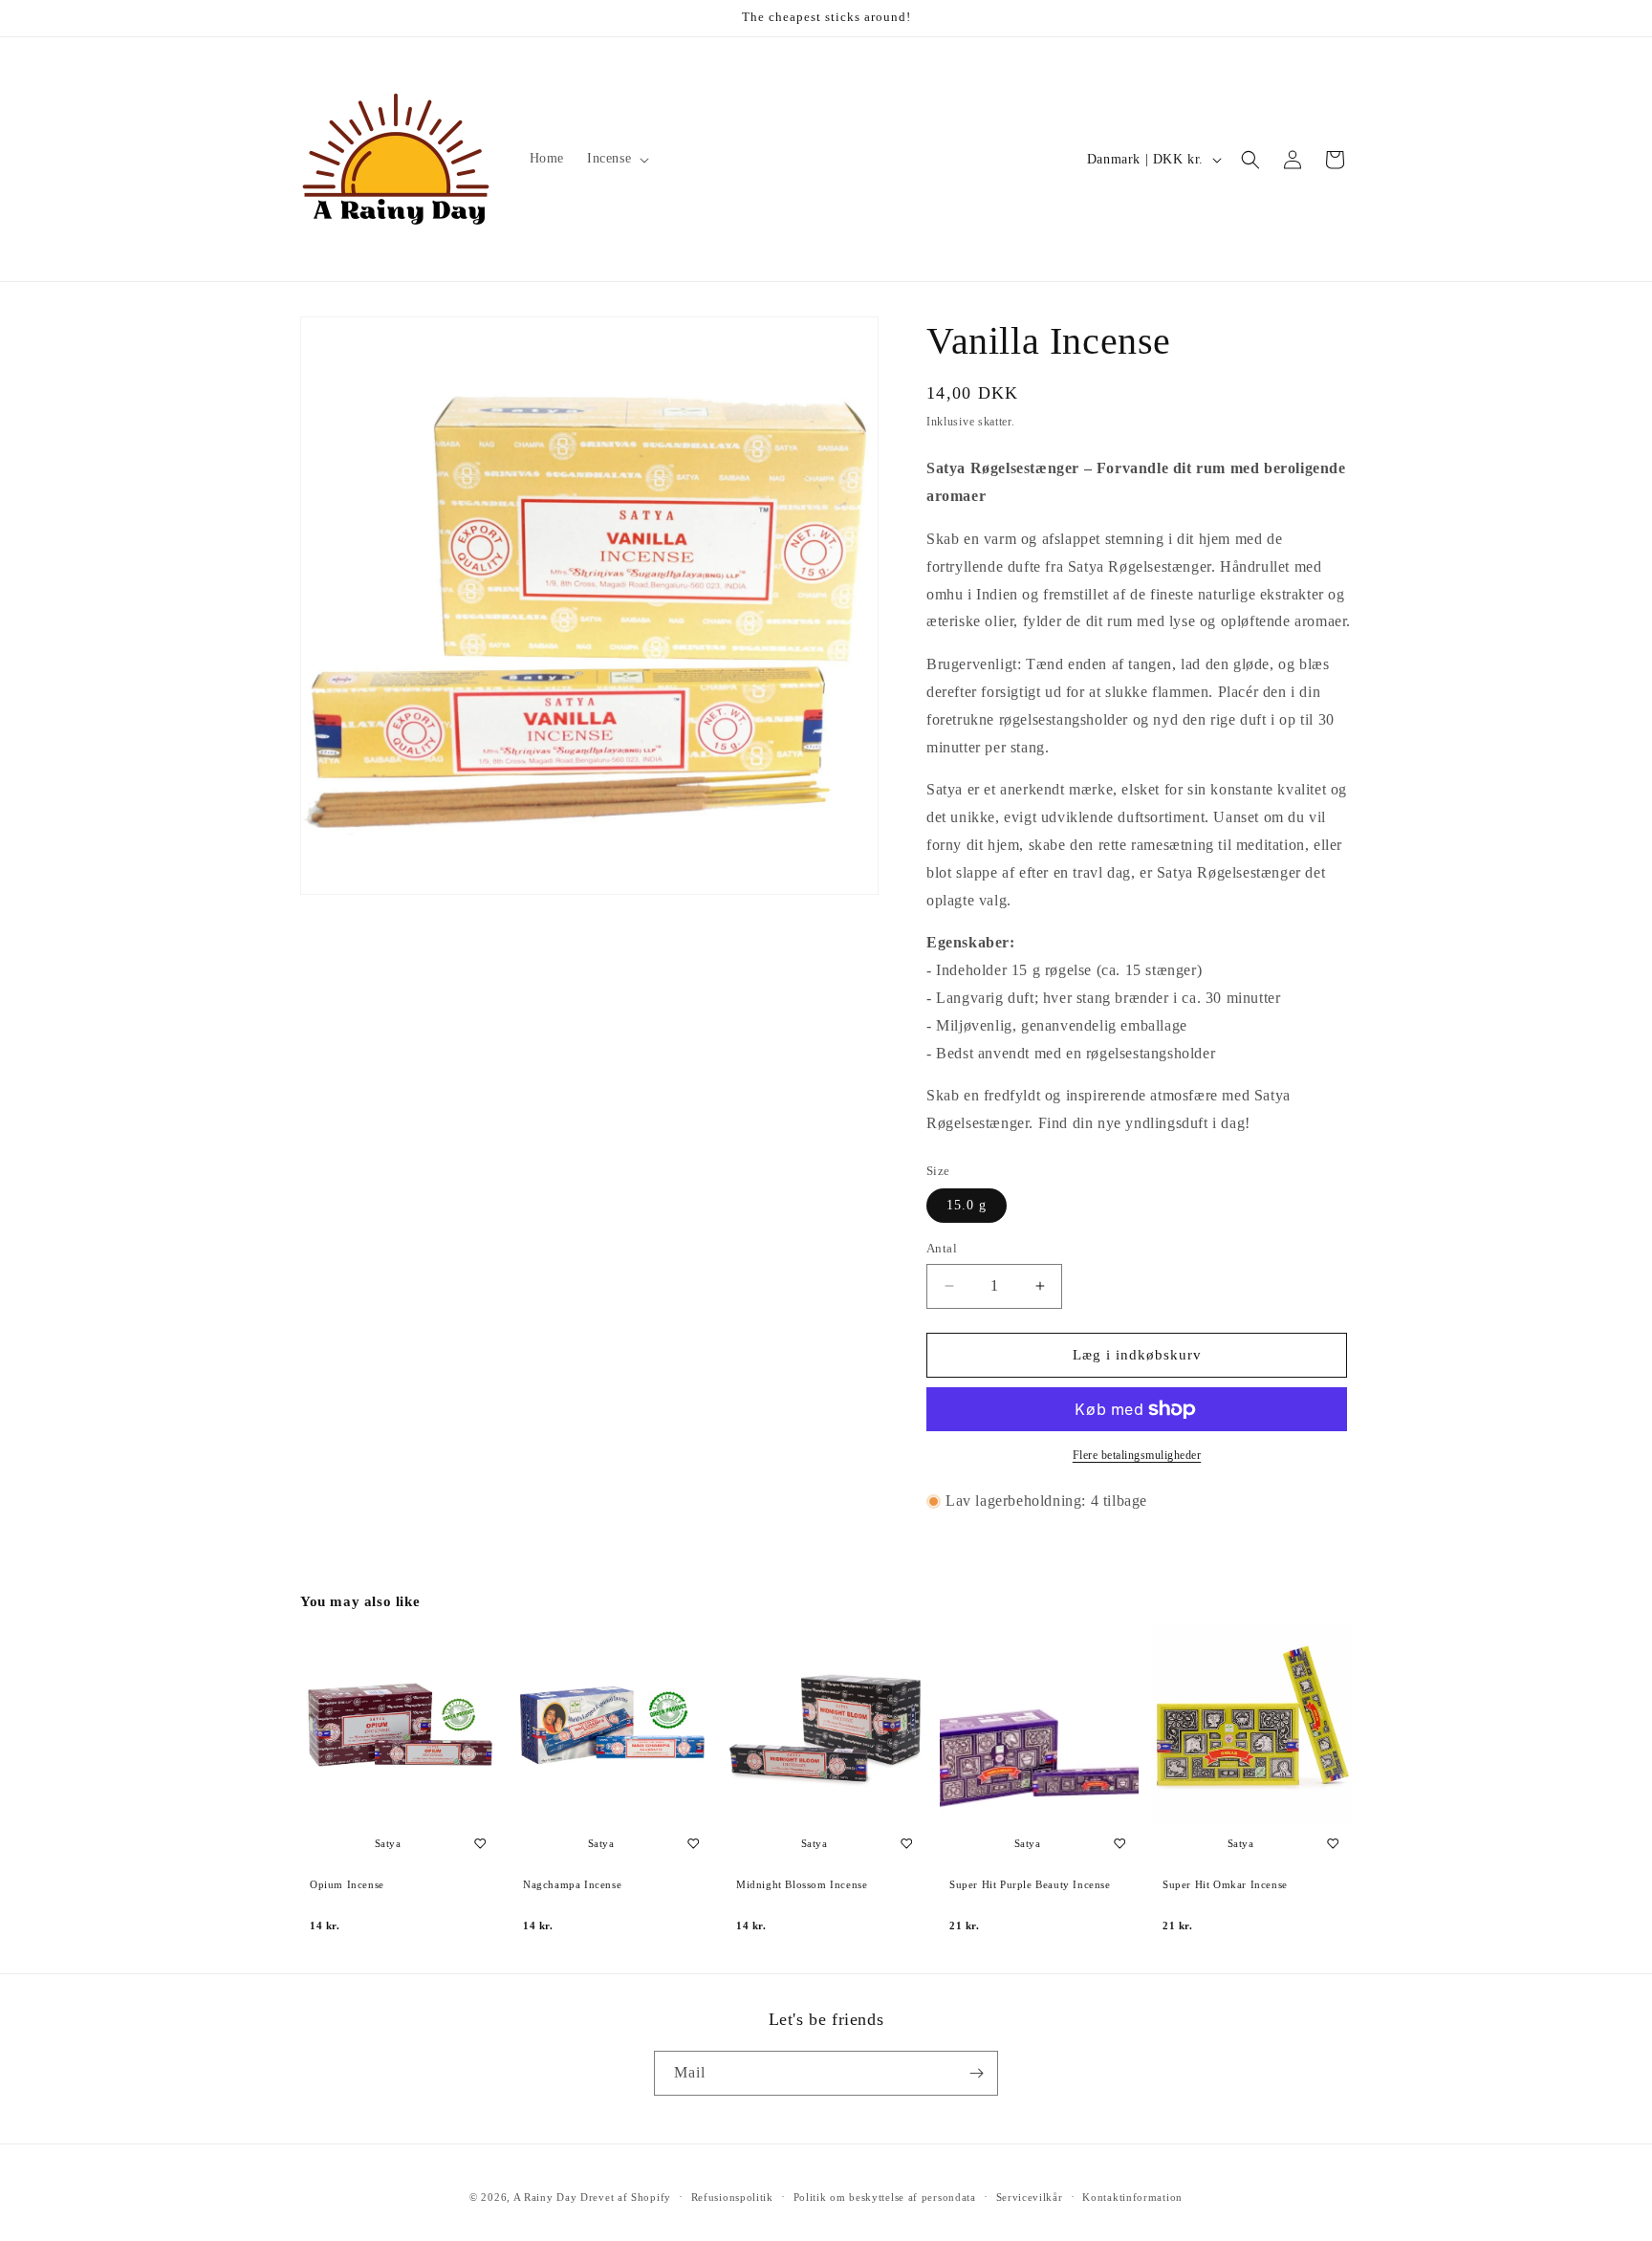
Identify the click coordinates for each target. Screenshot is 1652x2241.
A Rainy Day (545, 2197)
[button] (616, 159)
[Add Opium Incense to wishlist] (480, 1843)
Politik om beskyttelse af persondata (885, 2197)
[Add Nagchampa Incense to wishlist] (693, 1843)
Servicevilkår (1030, 2197)
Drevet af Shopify (626, 2197)
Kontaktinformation (1132, 2197)
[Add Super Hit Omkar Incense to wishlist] (1333, 1843)
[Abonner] (976, 2073)
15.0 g (967, 1205)
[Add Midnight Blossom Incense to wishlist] (906, 1843)
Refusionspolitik (732, 2197)
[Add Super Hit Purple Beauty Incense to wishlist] (1119, 1843)
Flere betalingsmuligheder (1137, 1455)
